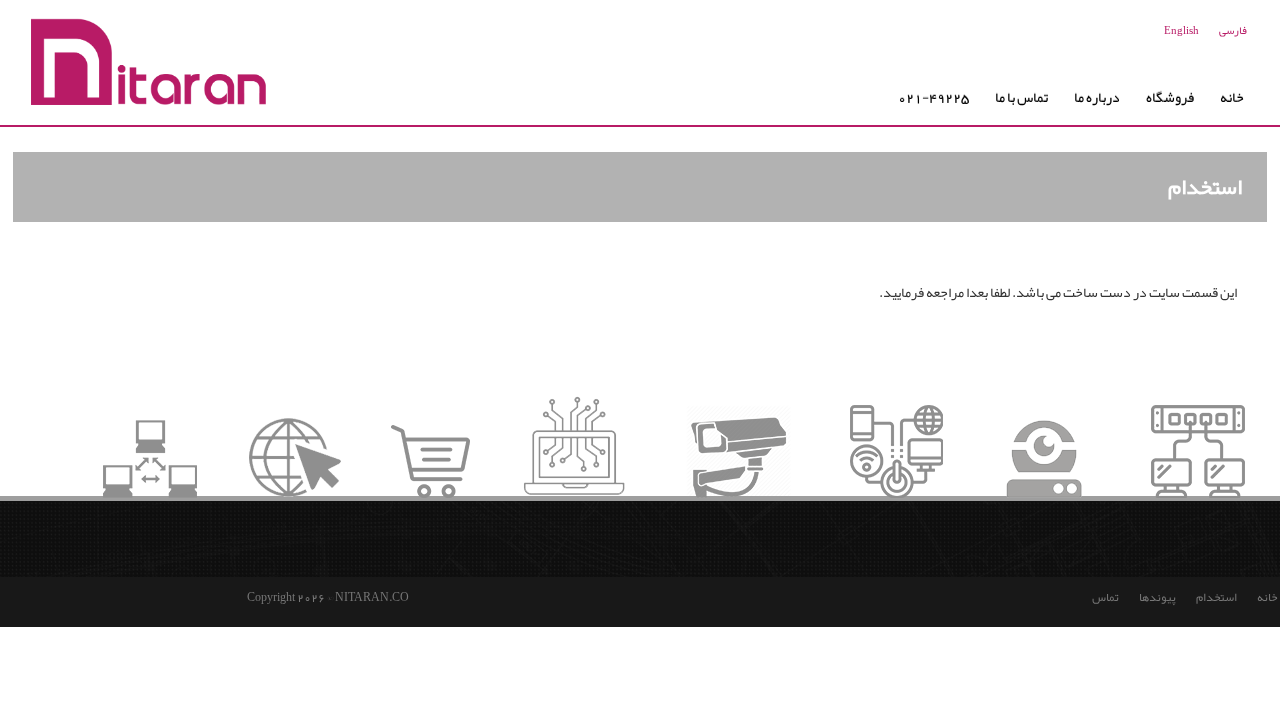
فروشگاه (1170, 97)
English (1181, 30)
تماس (1105, 597)
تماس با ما (1021, 97)
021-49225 (933, 97)
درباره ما (1097, 97)
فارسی (1233, 30)
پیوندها (1157, 597)
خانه (1232, 97)
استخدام (1216, 597)
